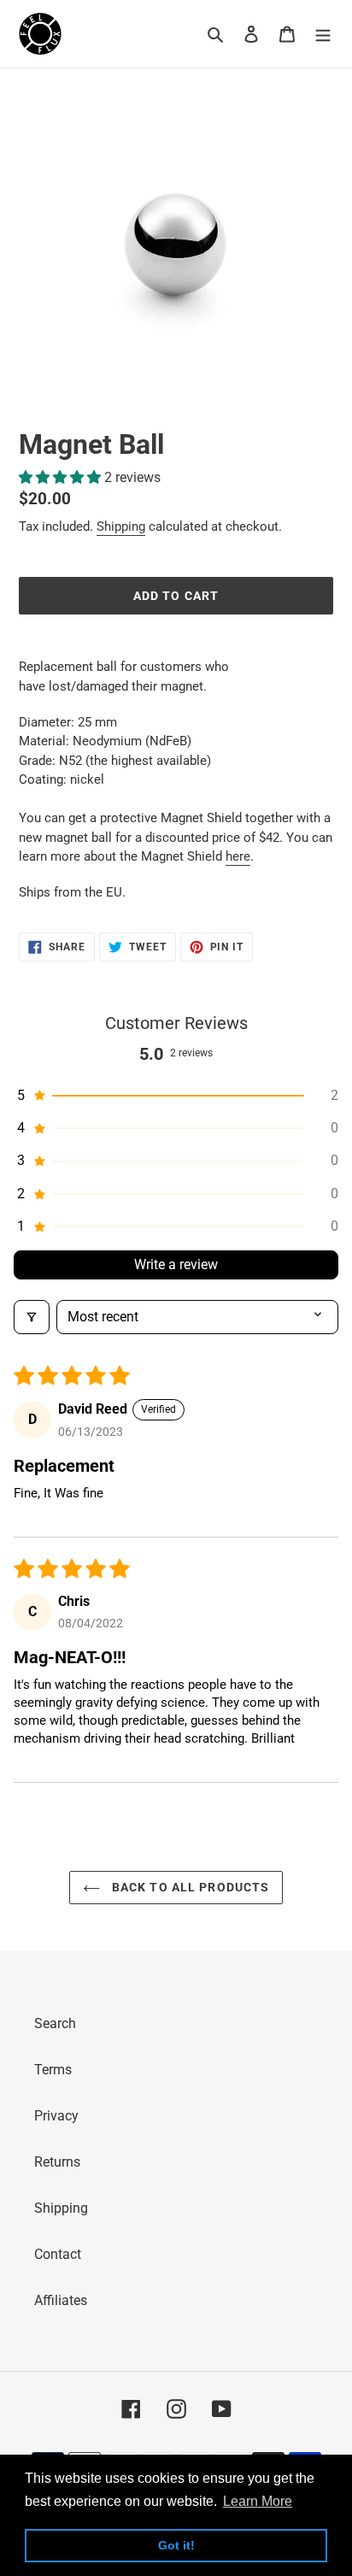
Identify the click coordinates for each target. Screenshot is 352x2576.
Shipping (121, 526)
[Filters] (32, 1317)
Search (55, 2023)
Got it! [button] (176, 2545)
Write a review (176, 1264)
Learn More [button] (258, 2501)
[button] (62, 477)
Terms (53, 2070)
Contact (58, 2254)
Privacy (56, 2116)
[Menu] (323, 34)
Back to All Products (189, 1887)
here (238, 856)
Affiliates (61, 2300)
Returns (57, 2162)
